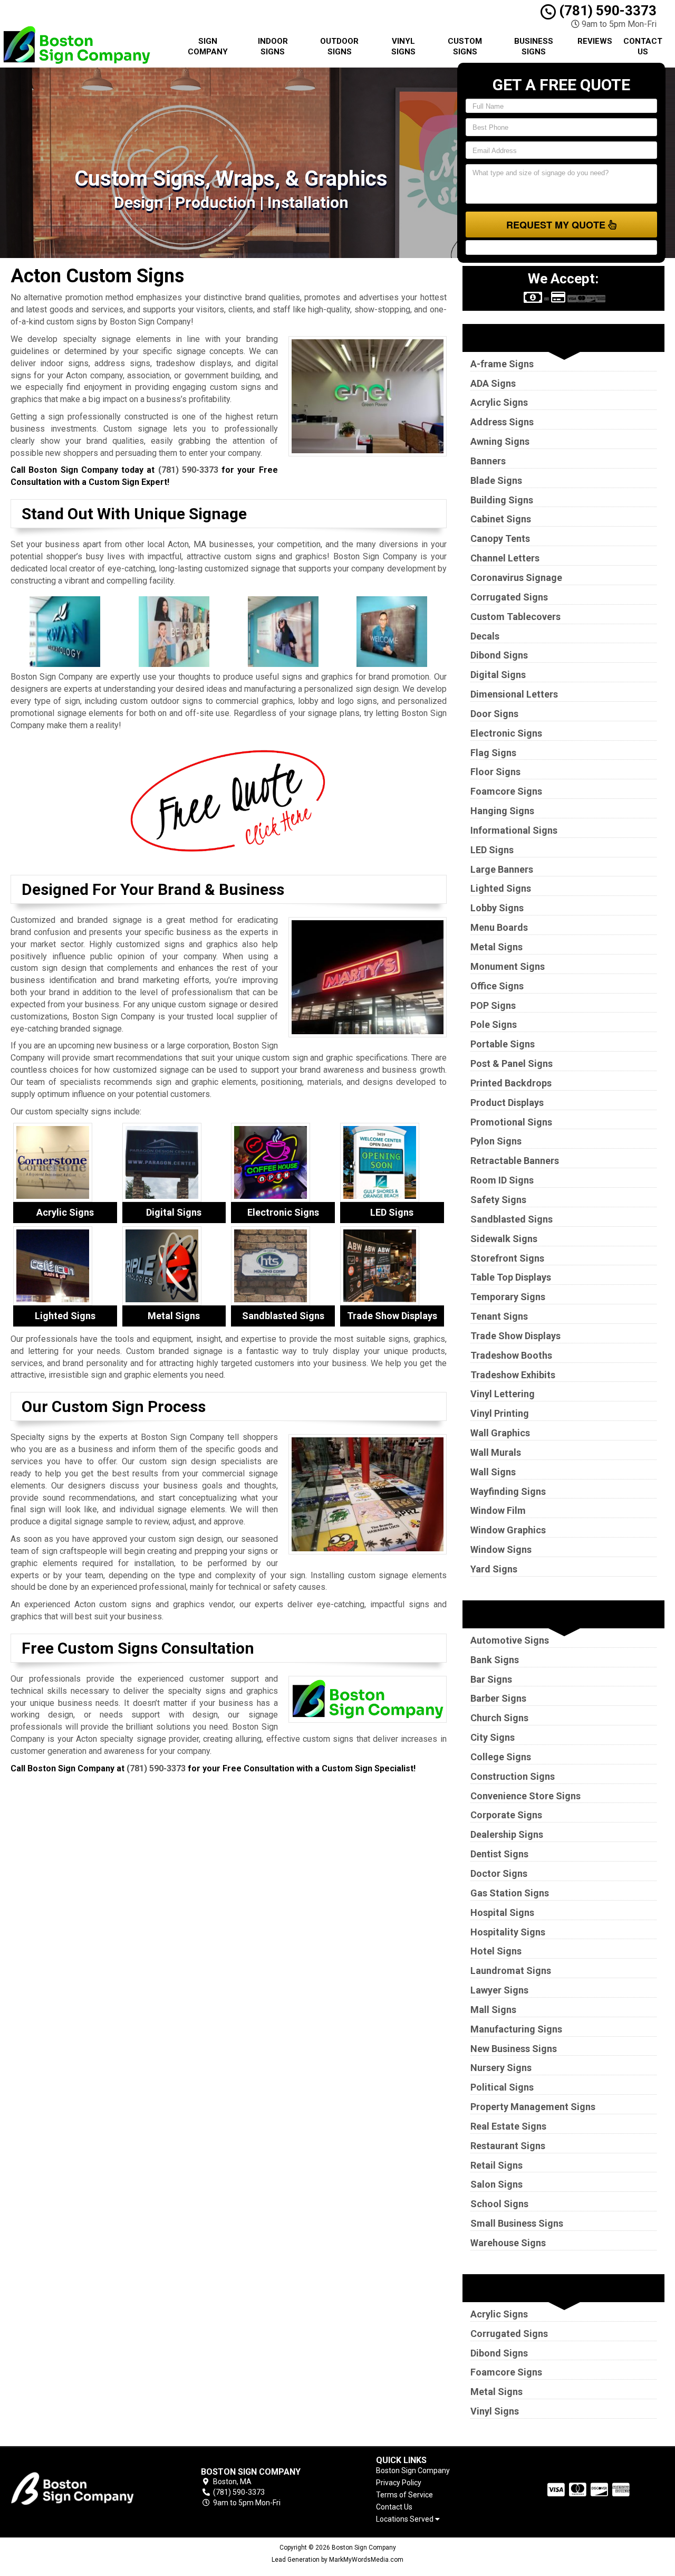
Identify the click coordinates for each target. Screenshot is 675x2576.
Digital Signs (498, 675)
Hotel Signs (496, 1951)
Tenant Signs (499, 1316)
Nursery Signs (501, 2068)
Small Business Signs (517, 2223)
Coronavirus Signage (516, 578)
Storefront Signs (507, 1258)
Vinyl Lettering (503, 1394)
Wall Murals (496, 1452)
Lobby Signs (497, 908)
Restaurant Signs (508, 2146)
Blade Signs (496, 480)
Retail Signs (496, 2165)
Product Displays (507, 1103)
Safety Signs (498, 1200)
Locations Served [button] (406, 2519)
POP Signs (493, 1005)
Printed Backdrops (511, 1083)
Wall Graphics (500, 1433)
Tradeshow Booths (511, 1355)
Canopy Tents (500, 538)
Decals (485, 636)
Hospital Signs (502, 1912)
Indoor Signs (273, 46)
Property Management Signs (533, 2107)
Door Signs (494, 714)
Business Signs (534, 46)
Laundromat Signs (511, 1971)
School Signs (499, 2204)
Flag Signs (493, 753)
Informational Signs (514, 830)
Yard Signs (494, 1569)
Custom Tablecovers (515, 617)
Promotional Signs (511, 1122)
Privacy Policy (399, 2483)
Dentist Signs (499, 1854)
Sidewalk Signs (504, 1239)
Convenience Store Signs (525, 1796)
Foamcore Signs (506, 791)
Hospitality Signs (508, 1932)
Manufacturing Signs (516, 2029)
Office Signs (497, 986)
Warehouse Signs (508, 2243)
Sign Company (208, 46)
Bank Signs (495, 1660)
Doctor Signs (499, 1873)
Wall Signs (493, 1472)
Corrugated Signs (509, 597)
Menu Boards (499, 927)
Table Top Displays (511, 1277)
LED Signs (492, 850)
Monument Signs (508, 966)
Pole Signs (494, 1024)
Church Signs (499, 1718)
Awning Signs (500, 441)
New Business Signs (514, 2049)
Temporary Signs (508, 1297)
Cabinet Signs (501, 519)
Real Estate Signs (508, 2126)
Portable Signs (503, 1044)
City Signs (493, 1737)
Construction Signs (513, 1776)
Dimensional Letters (514, 694)
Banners (488, 461)
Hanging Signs (502, 811)
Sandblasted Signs (512, 1219)
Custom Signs (465, 46)
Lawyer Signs (499, 1990)
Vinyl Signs (403, 46)
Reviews (595, 41)
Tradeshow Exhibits (513, 1375)
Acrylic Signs (499, 402)
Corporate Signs (506, 1815)
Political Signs (502, 2087)
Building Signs (502, 500)
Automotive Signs (510, 1640)
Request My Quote (557, 225)
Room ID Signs (502, 1180)
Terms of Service (404, 2495)
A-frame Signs (502, 364)
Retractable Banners (515, 1161)
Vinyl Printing (500, 1413)
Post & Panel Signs (512, 1063)
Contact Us (643, 46)
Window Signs (501, 1549)
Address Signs (502, 422)
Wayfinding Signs (508, 1491)
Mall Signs (493, 2010)
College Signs (501, 1757)
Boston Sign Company (413, 2470)
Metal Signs (496, 947)
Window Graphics (508, 1530)
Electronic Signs (506, 733)
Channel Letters (505, 558)
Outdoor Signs (339, 46)
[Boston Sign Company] (86, 2487)
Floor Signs (495, 772)
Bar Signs (491, 1679)
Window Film (498, 1510)
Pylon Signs (496, 1141)
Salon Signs (496, 2184)
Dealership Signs (507, 1834)
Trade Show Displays (515, 1336)
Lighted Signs (501, 888)
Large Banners (502, 869)
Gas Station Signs (510, 1893)
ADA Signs (493, 383)
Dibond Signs (499, 655)
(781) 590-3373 (606, 11)
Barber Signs (498, 1698)
